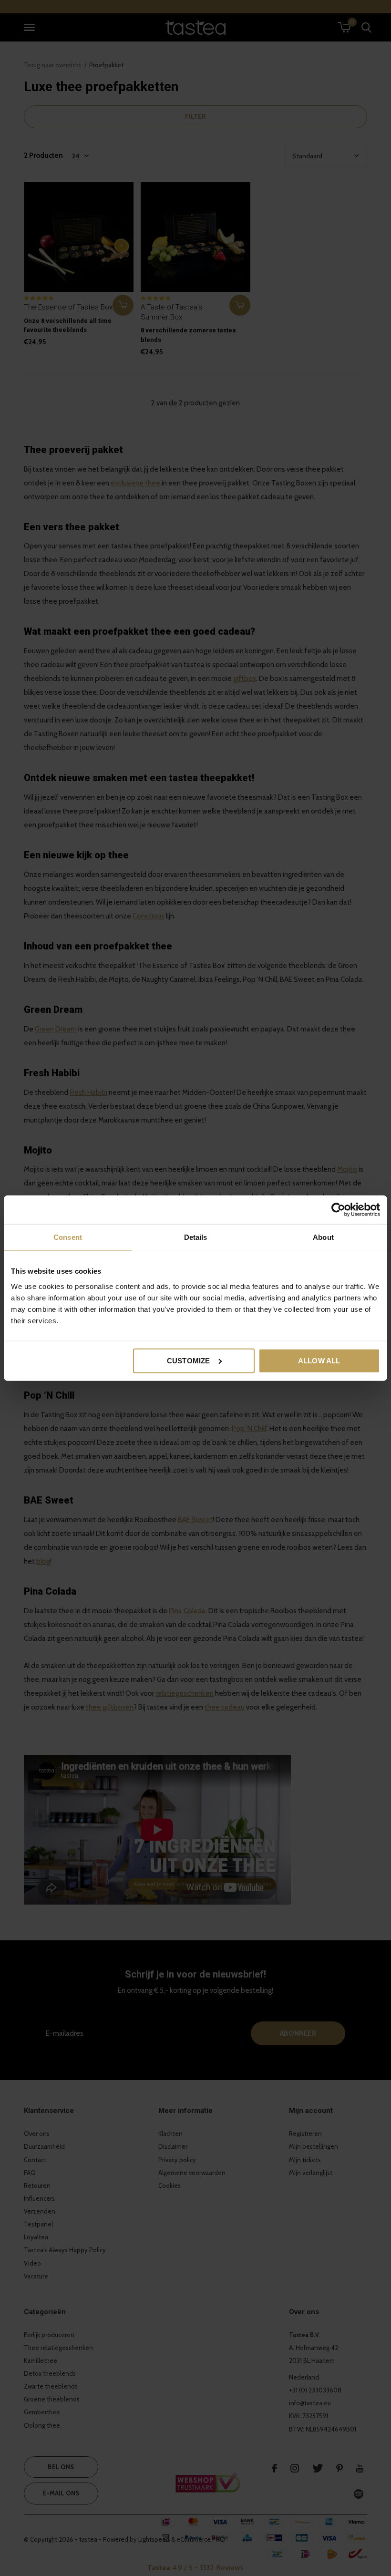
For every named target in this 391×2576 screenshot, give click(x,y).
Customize (189, 1360)
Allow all (319, 1360)
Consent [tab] (68, 1237)
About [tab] (323, 1237)
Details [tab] (196, 1237)
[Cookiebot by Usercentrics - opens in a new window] (338, 1210)
